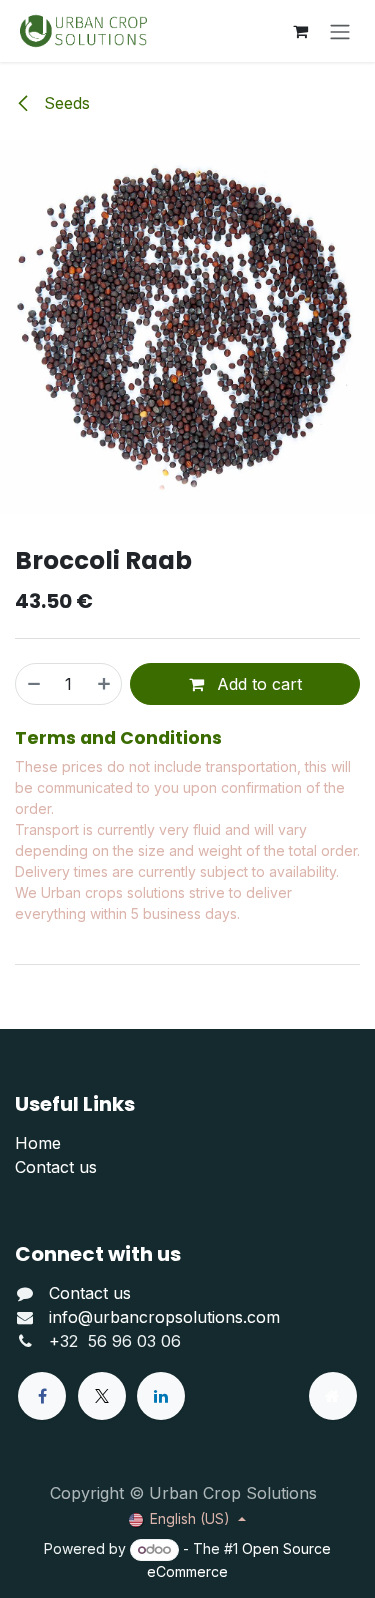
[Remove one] (33, 684)
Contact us (56, 1167)
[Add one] (105, 684)
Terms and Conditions (118, 738)
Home (38, 1143)
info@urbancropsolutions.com (164, 1317)
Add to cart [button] (257, 684)
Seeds (64, 103)
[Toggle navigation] (340, 31)
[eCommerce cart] (300, 31)
